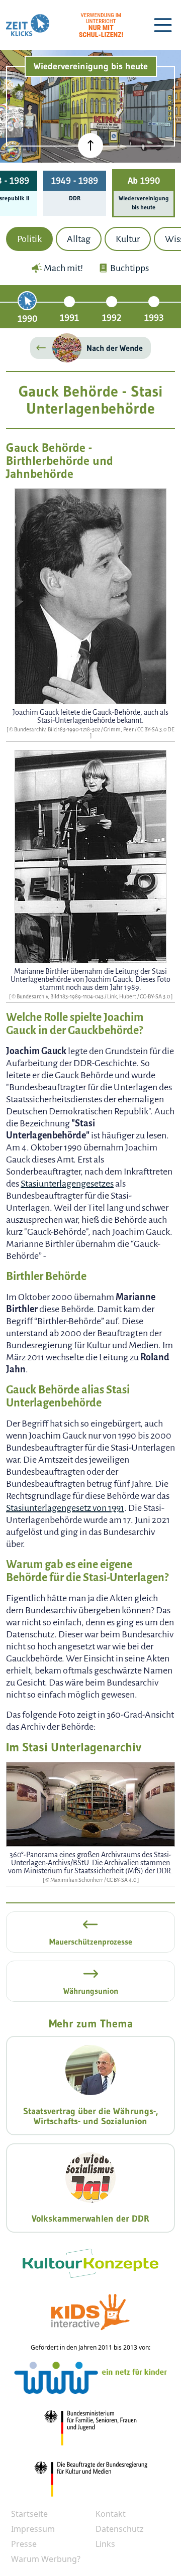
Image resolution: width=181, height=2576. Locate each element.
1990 (27, 319)
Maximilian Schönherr (77, 1880)
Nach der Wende (115, 348)
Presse (24, 2544)
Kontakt (111, 2514)
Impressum (33, 2529)
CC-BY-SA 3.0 (155, 996)
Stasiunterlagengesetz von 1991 (65, 1508)
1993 (154, 318)
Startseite (29, 2514)
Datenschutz (120, 2529)
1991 (69, 318)
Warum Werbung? (46, 2559)
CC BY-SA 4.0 (122, 1880)
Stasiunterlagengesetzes (67, 1184)
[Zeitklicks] (28, 25)
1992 (112, 318)
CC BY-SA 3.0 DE (156, 729)
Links (105, 2544)
